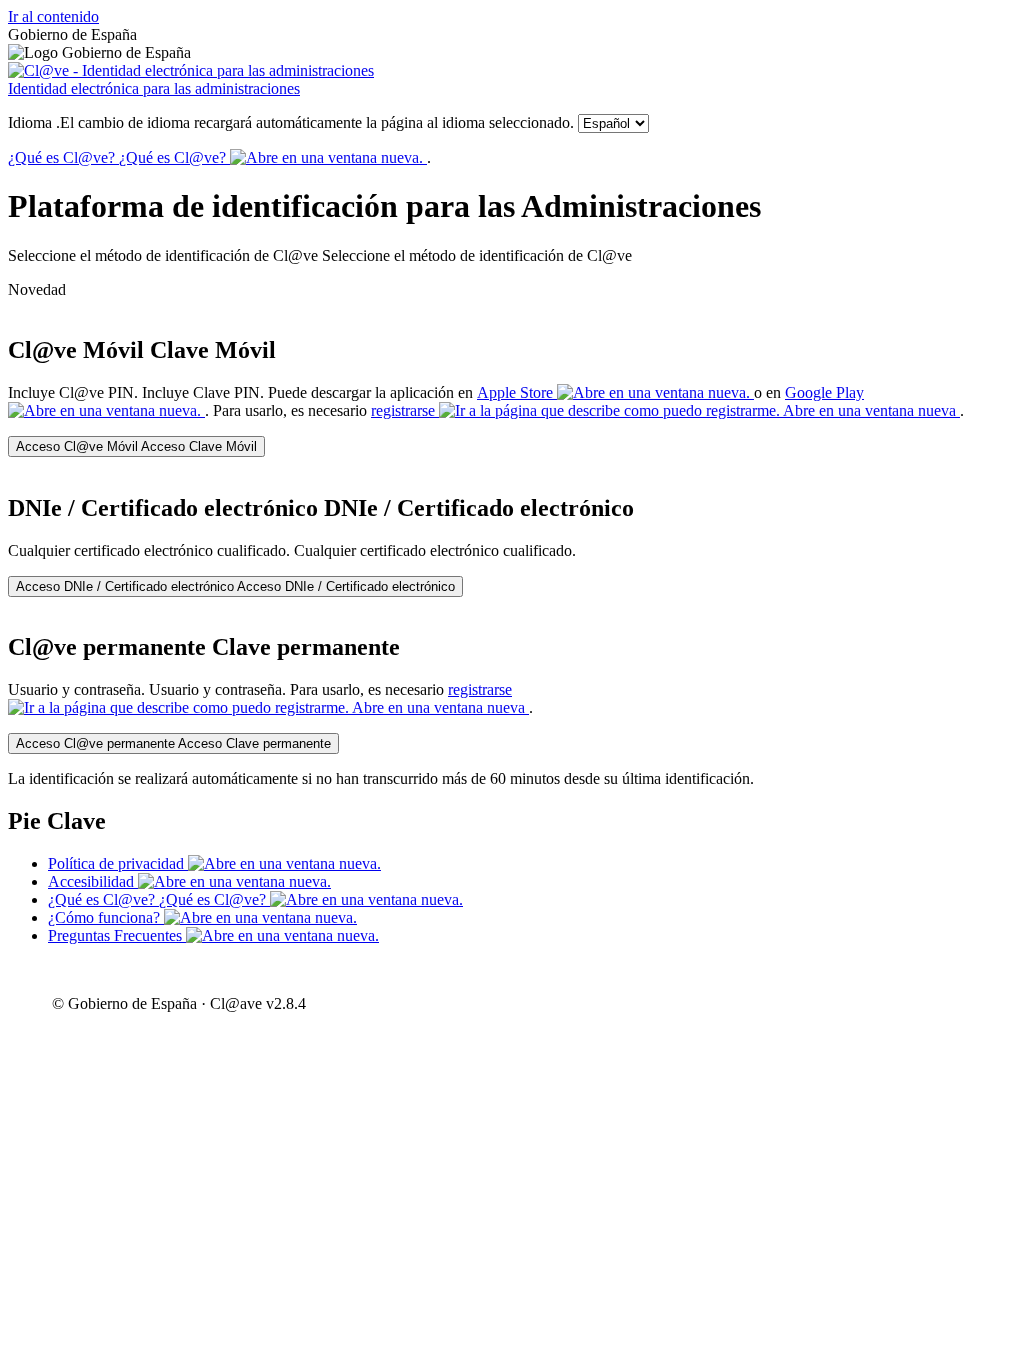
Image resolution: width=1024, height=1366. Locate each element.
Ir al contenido (53, 16)
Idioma (291, 122)
